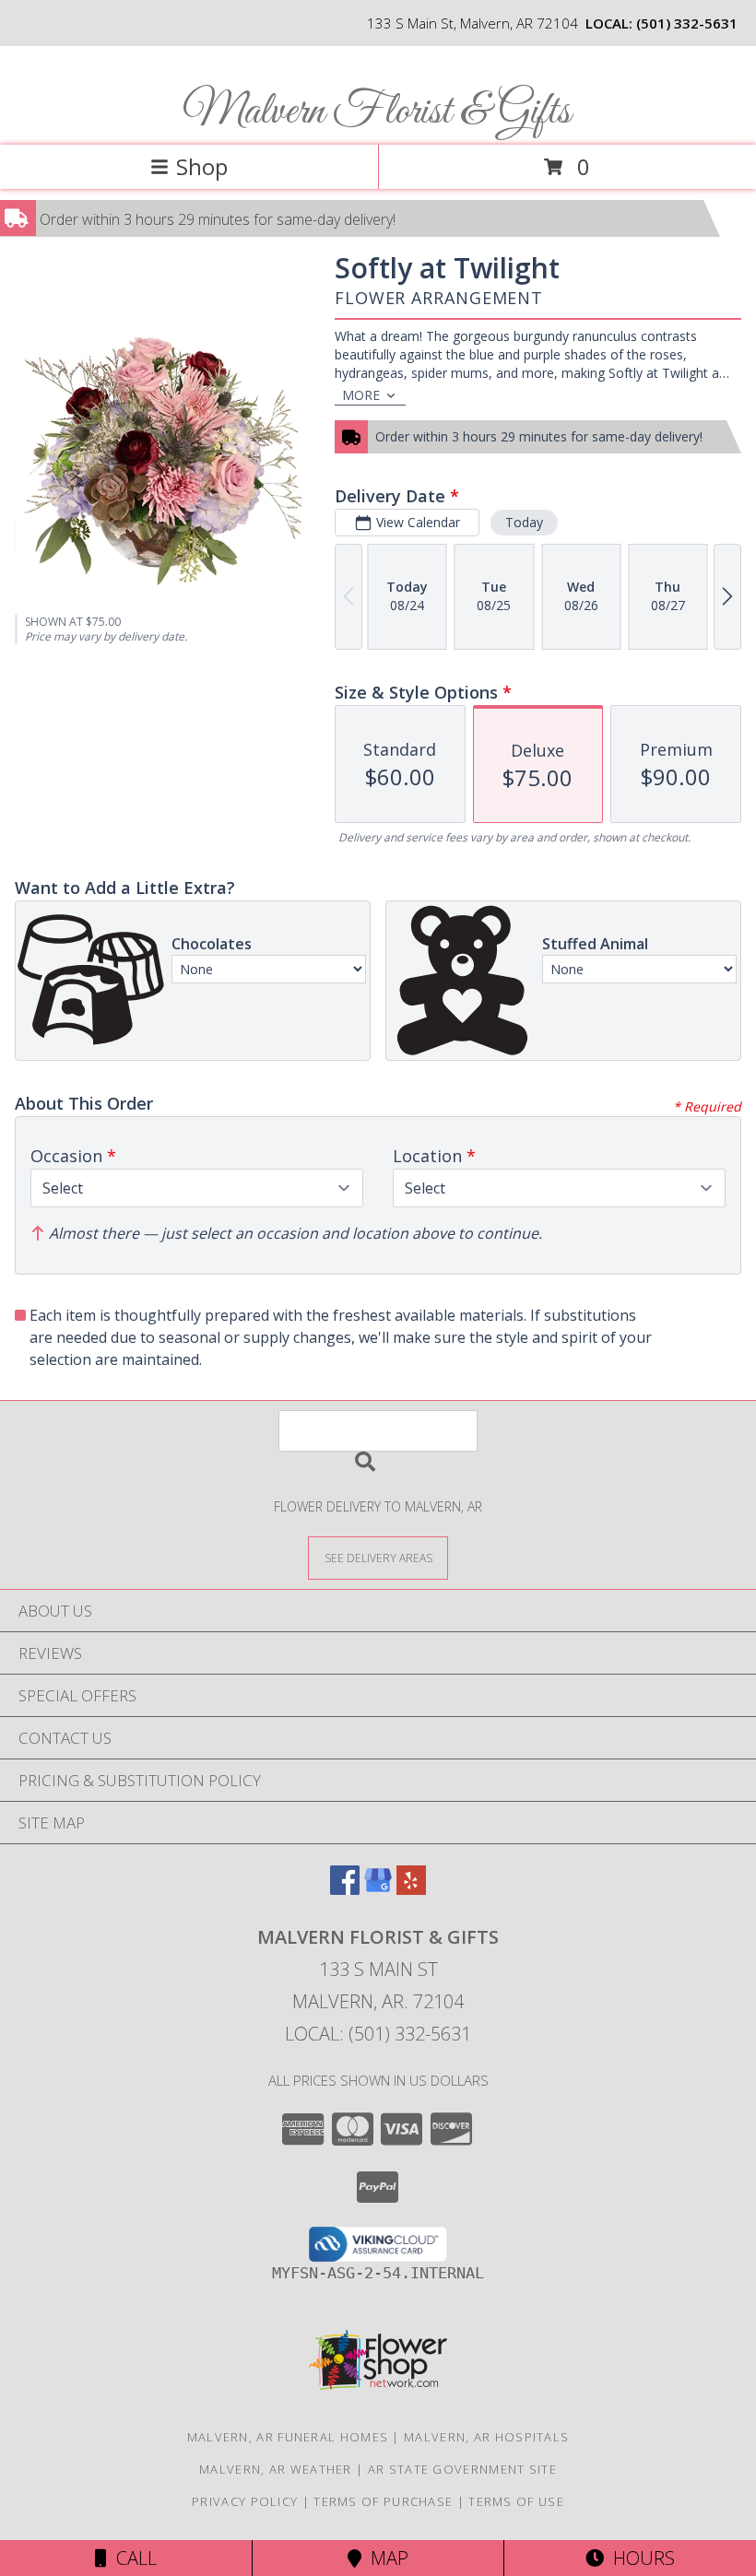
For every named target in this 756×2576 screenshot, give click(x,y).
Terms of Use (516, 2501)
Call (132, 2558)
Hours (639, 2558)
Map (385, 2558)
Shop (202, 166)
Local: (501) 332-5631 (378, 2034)
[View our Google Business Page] (378, 1889)
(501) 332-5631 (687, 23)
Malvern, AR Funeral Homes (288, 2437)
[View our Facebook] (345, 1889)
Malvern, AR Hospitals (486, 2437)
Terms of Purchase (383, 2501)
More (361, 395)
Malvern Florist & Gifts (377, 112)
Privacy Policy (245, 2501)
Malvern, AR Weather (276, 2469)
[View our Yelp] (411, 1889)
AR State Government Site (462, 2469)
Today (524, 522)
